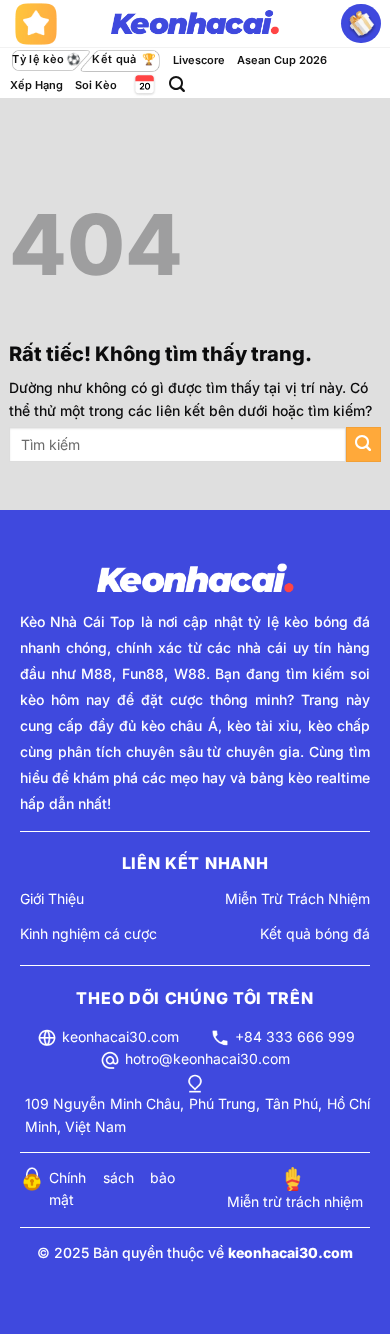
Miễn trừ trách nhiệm (295, 1201)
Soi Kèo (96, 85)
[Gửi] (363, 444)
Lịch (143, 84)
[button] (177, 84)
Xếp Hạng (36, 85)
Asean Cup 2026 (282, 60)
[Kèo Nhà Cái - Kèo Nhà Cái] (195, 24)
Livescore (199, 60)
